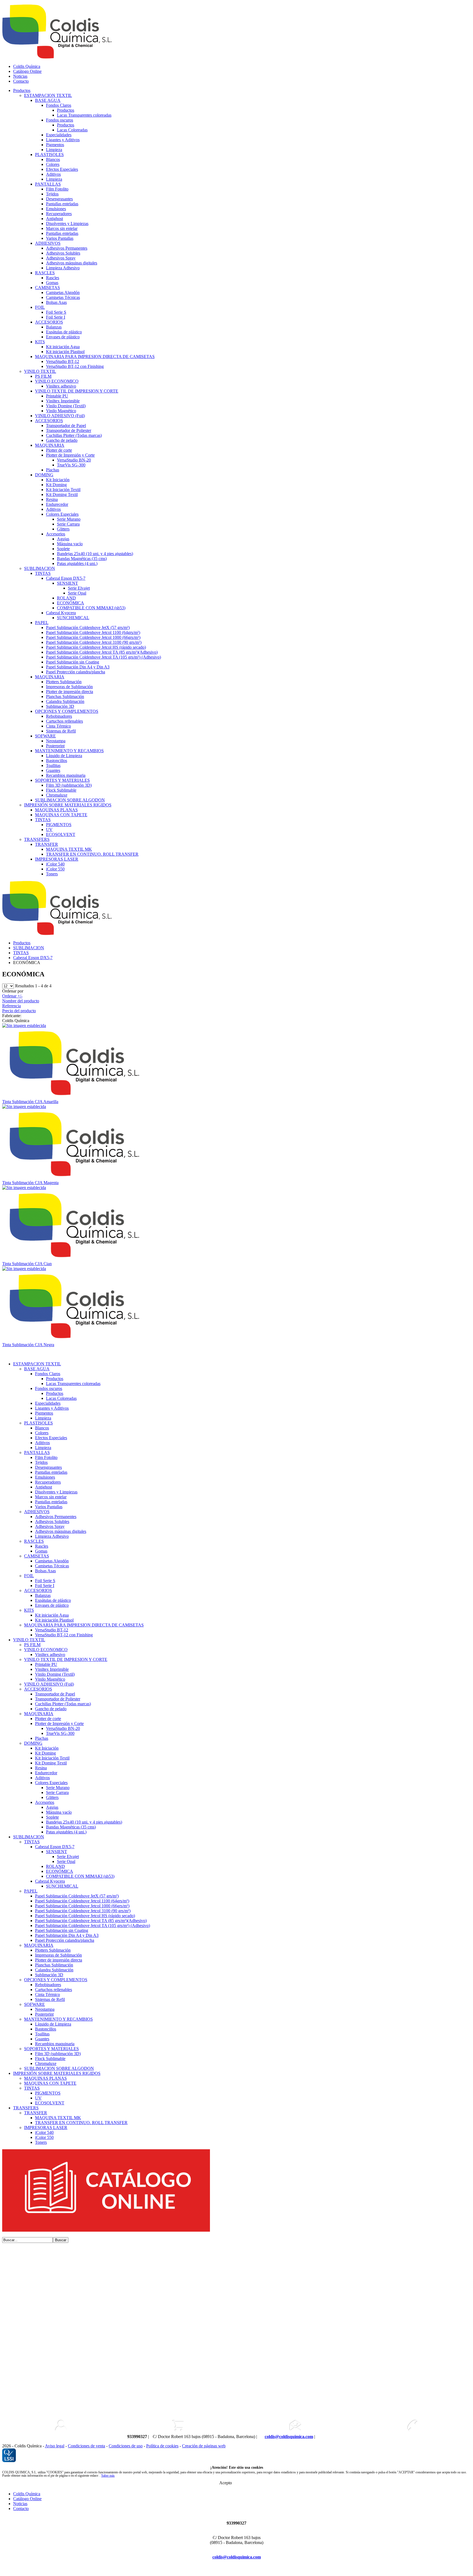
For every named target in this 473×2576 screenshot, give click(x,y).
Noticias (20, 76)
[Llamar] (412, 2425)
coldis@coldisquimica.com (289, 2437)
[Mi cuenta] (61, 2425)
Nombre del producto (21, 1001)
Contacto (21, 81)
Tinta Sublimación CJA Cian (27, 1264)
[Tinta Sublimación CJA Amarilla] (24, 1026)
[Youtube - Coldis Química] (346, 2437)
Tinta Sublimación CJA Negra (28, 1345)
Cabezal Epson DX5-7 (33, 958)
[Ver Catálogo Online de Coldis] (106, 2230)
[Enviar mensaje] (295, 2425)
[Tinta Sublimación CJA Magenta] (24, 1107)
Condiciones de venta (86, 2446)
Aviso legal (55, 2446)
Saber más (108, 2476)
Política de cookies (162, 2446)
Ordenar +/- (12, 996)
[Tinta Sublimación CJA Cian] (24, 1188)
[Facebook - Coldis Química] (329, 2437)
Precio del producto (19, 1011)
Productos (22, 90)
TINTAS (21, 953)
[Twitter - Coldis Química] (338, 2437)
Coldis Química (27, 66)
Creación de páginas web (204, 2446)
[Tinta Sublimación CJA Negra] (24, 1269)
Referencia (11, 1006)
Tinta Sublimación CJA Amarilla (30, 1102)
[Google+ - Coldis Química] (223, 2569)
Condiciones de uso (126, 2446)
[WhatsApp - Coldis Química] (320, 2437)
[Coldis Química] (74, 1097)
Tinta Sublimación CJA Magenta (30, 1183)
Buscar (61, 2240)
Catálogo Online (27, 71)
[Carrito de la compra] (178, 2425)
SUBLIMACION (29, 948)
